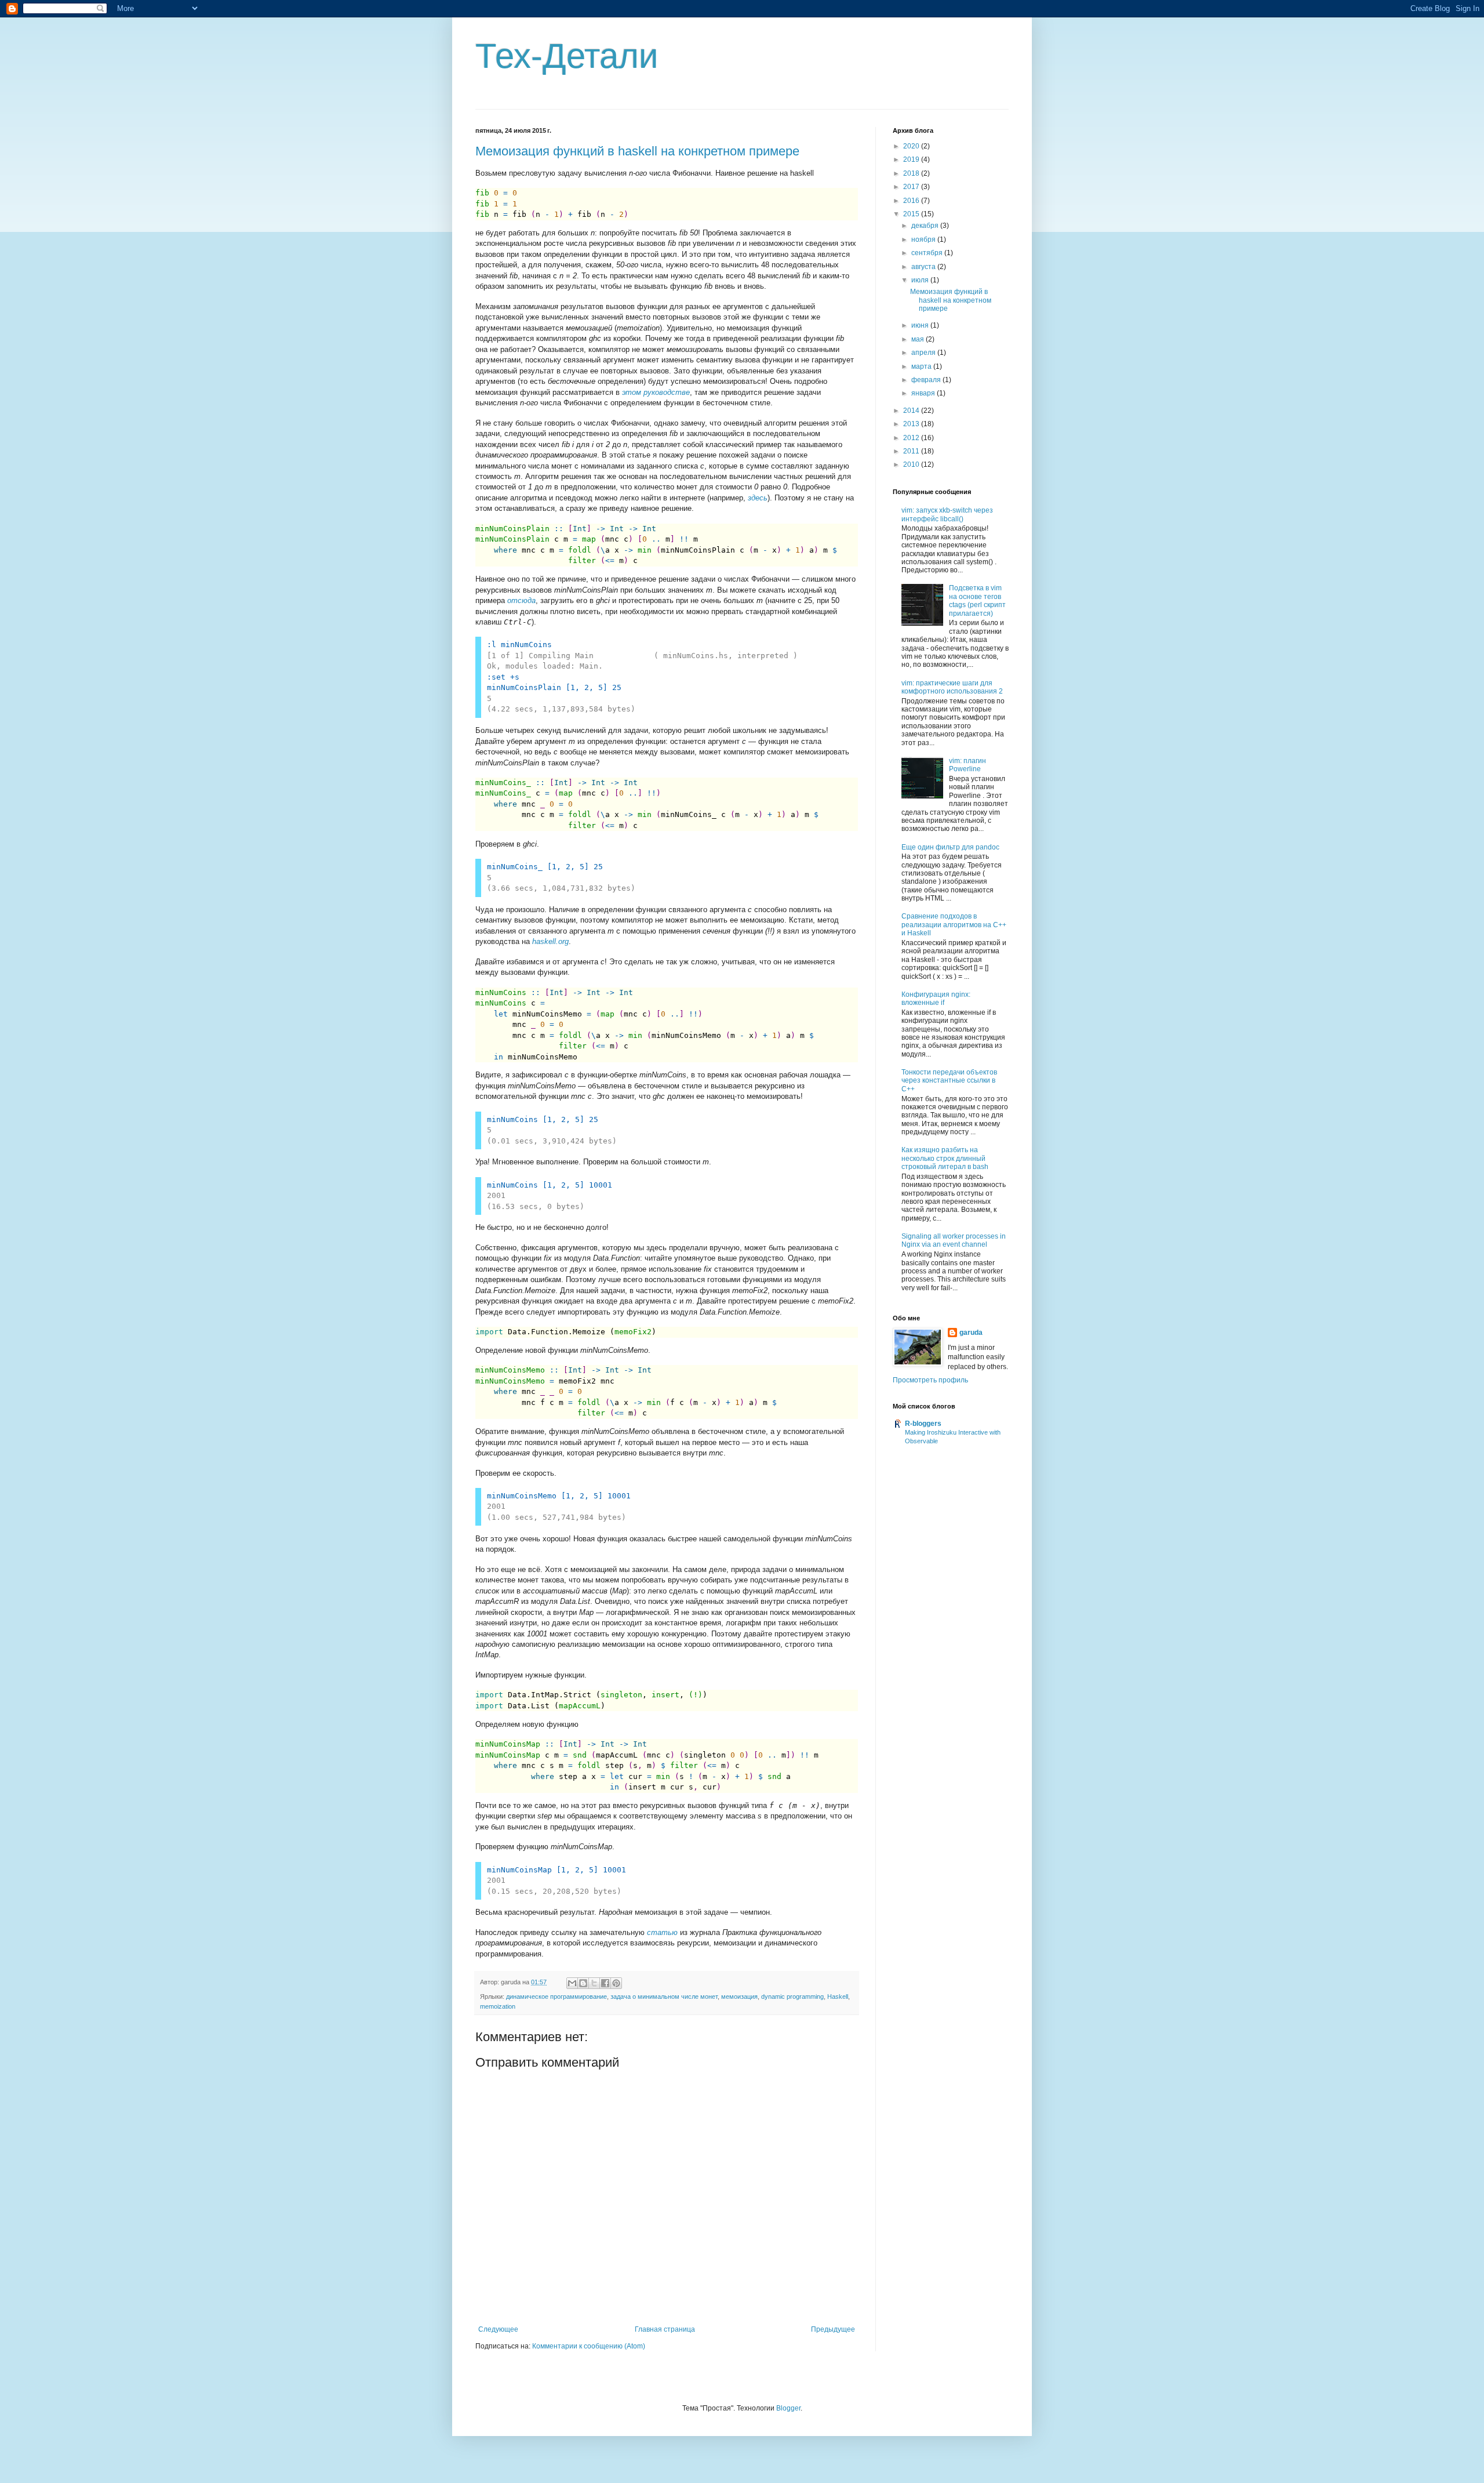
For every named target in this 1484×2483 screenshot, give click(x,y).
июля (921, 280)
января (924, 393)
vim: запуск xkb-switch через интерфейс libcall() (947, 514)
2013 (912, 424)
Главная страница (665, 2329)
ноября (924, 239)
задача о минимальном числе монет (664, 1996)
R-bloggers (923, 1424)
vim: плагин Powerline (967, 765)
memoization (498, 2006)
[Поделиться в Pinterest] (616, 1983)
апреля (924, 353)
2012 (912, 438)
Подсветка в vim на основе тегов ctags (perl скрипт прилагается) (977, 600)
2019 (912, 159)
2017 (912, 187)
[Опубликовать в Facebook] (605, 1983)
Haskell (838, 1996)
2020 (912, 146)
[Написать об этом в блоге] (583, 1983)
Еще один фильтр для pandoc (950, 847)
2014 (912, 411)
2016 (912, 201)
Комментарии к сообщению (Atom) (589, 2346)
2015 (912, 214)
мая (919, 339)
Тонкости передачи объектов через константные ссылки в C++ (949, 1081)
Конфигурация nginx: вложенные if (936, 999)
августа (924, 267)
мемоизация (739, 1996)
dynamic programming (792, 1996)
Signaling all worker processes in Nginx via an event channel (954, 1240)
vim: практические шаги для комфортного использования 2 (952, 687)
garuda (971, 1333)
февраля (927, 380)
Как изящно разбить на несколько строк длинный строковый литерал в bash (945, 1158)
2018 (912, 173)
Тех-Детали (567, 56)
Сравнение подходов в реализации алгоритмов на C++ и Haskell (954, 925)
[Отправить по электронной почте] (572, 1983)
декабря (926, 226)
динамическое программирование (556, 1996)
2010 (912, 464)
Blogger (788, 2408)
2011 (912, 451)
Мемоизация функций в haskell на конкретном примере (637, 151)
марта (922, 366)
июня (921, 325)
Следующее (498, 2329)
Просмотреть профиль (930, 1380)
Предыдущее (833, 2329)
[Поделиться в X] (594, 1983)
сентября (928, 253)
